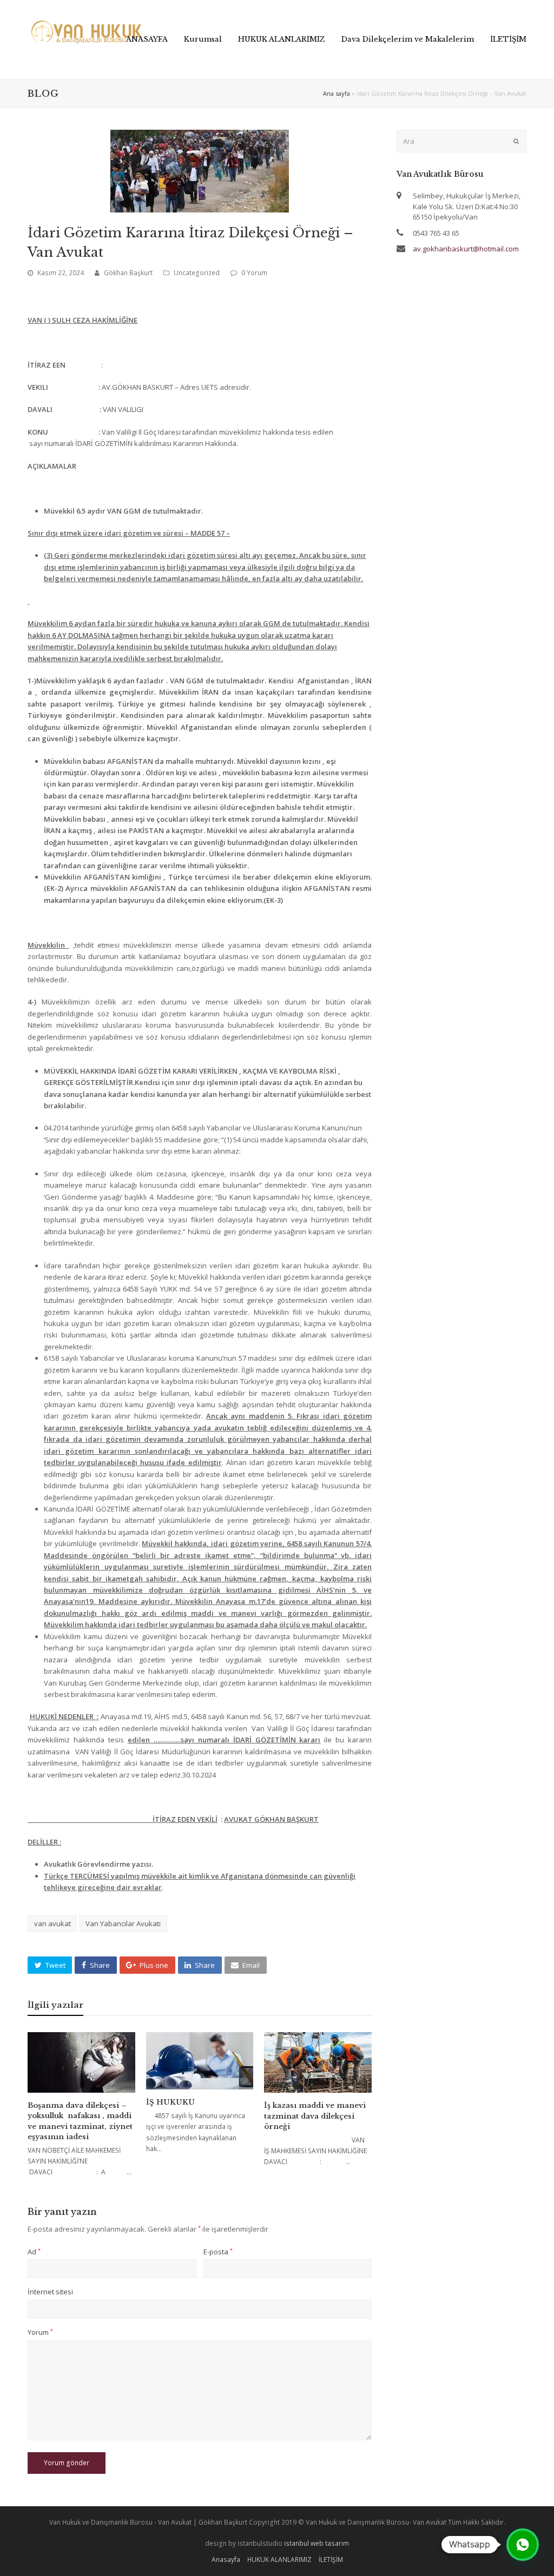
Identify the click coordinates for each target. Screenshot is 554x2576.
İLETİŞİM (331, 2560)
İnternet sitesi (50, 2292)
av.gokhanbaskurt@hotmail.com (466, 249)
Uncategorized (197, 273)
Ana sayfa (337, 93)
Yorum (40, 2332)
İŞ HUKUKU (170, 2102)
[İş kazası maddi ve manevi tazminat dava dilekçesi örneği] (318, 2062)
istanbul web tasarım (316, 2543)
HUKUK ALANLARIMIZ (279, 2560)
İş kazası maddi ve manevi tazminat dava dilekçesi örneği (315, 2116)
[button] (50, 1965)
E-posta (218, 2252)
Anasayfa (226, 2560)
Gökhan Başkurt (128, 273)
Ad (34, 2252)
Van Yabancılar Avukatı (123, 1923)
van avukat (52, 1923)
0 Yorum (254, 273)
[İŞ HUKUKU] (200, 2061)
